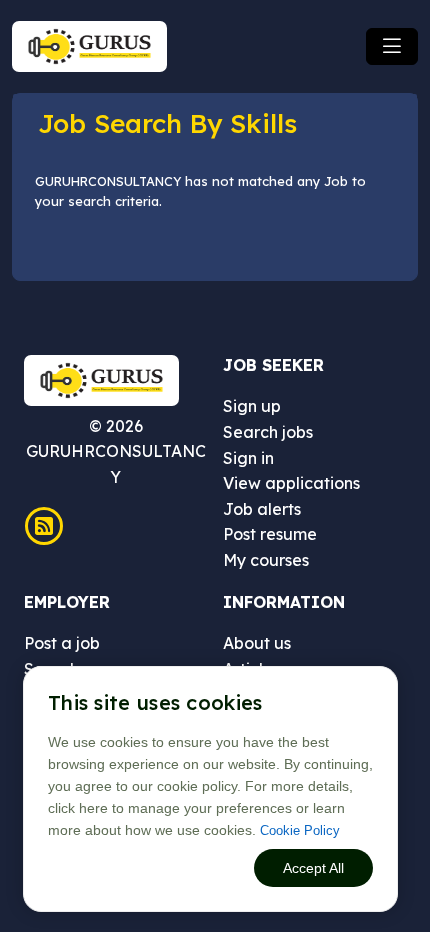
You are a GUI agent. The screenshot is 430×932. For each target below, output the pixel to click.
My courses (266, 560)
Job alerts (262, 509)
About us (257, 643)
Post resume (270, 534)
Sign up (252, 406)
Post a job (62, 643)
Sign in (248, 458)
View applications (291, 483)
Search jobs (268, 432)
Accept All (313, 868)
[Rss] (44, 526)
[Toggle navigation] (392, 46)
